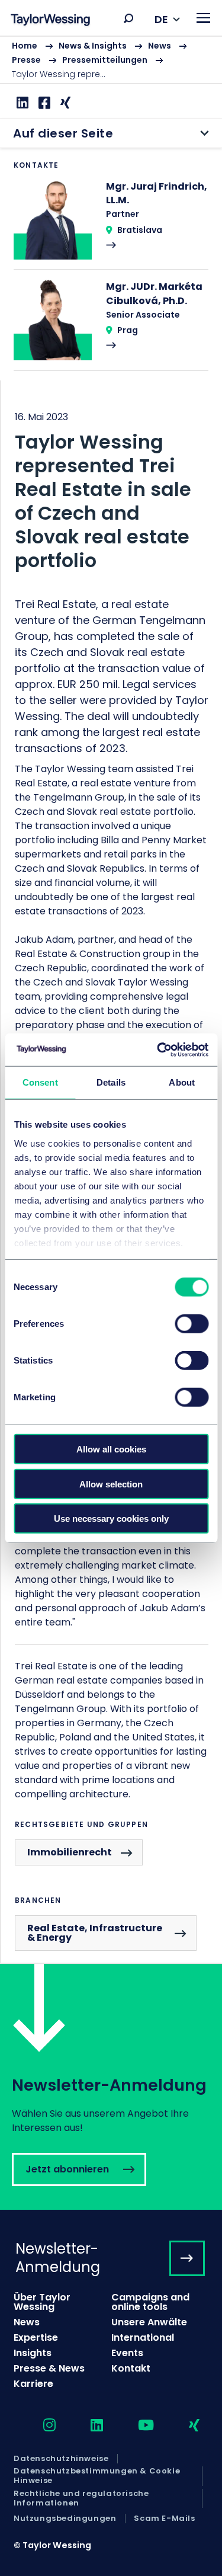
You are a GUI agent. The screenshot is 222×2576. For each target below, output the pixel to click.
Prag (128, 330)
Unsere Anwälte (149, 2322)
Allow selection (111, 1484)
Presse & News (49, 2368)
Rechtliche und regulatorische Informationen (81, 2499)
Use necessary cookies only (111, 1519)
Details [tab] (111, 1082)
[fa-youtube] (136, 2426)
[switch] (192, 1324)
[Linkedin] (21, 103)
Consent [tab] (40, 1082)
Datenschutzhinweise (61, 2459)
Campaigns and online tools (150, 2302)
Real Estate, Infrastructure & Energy (95, 1933)
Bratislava (140, 230)
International (143, 2337)
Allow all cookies (111, 1449)
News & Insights (93, 46)
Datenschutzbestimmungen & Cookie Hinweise (97, 2476)
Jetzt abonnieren (111, 2087)
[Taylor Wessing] (50, 21)
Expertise (36, 2337)
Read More (111, 224)
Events (127, 2353)
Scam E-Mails (164, 2519)
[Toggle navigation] (203, 18)
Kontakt (131, 2368)
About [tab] (182, 1082)
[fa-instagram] (39, 2426)
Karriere (33, 2384)
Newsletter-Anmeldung (58, 2258)
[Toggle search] (128, 18)
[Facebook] (43, 103)
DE (161, 19)
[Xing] (64, 103)
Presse (26, 60)
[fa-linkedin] (86, 2426)
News (160, 46)
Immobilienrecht (70, 1852)
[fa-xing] (184, 2426)
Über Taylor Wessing (42, 2302)
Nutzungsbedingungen (65, 2519)
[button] (128, 18)
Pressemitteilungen (105, 60)
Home (25, 46)
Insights (33, 2353)
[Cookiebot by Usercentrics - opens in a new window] (158, 1049)
